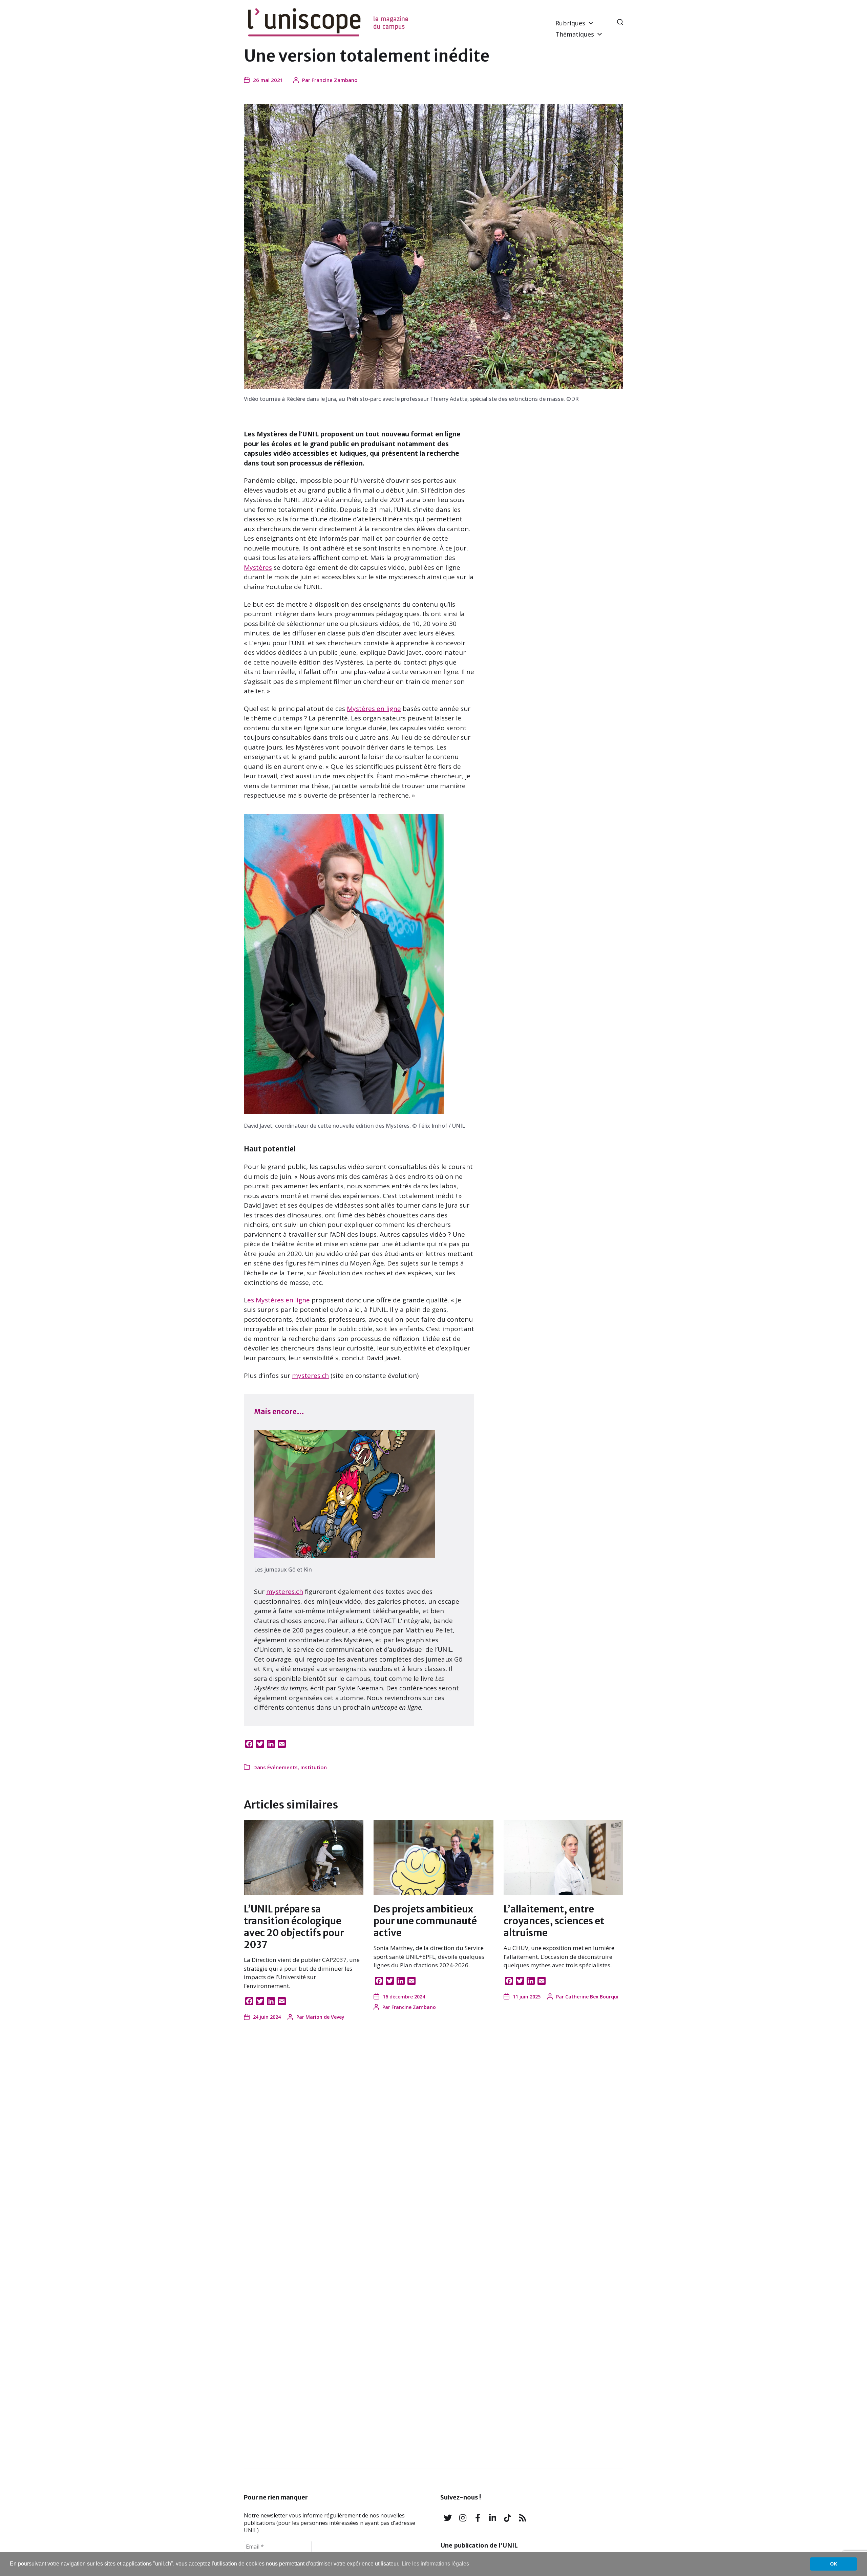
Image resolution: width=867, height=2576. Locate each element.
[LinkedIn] (492, 2518)
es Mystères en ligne (279, 1300)
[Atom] (522, 2518)
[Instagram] (463, 2518)
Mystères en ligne (374, 709)
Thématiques (575, 34)
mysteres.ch (310, 1376)
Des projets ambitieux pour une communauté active (425, 1921)
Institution (314, 1767)
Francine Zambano (335, 80)
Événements (282, 1767)
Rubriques (570, 23)
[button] (620, 22)
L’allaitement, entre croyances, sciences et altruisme (554, 1921)
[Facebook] (478, 2518)
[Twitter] (448, 2518)
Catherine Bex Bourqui (592, 1997)
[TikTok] (507, 2518)
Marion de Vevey (325, 2017)
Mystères (258, 567)
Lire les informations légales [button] (435, 2564)
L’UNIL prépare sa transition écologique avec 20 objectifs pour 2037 (294, 1927)
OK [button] (834, 2564)
